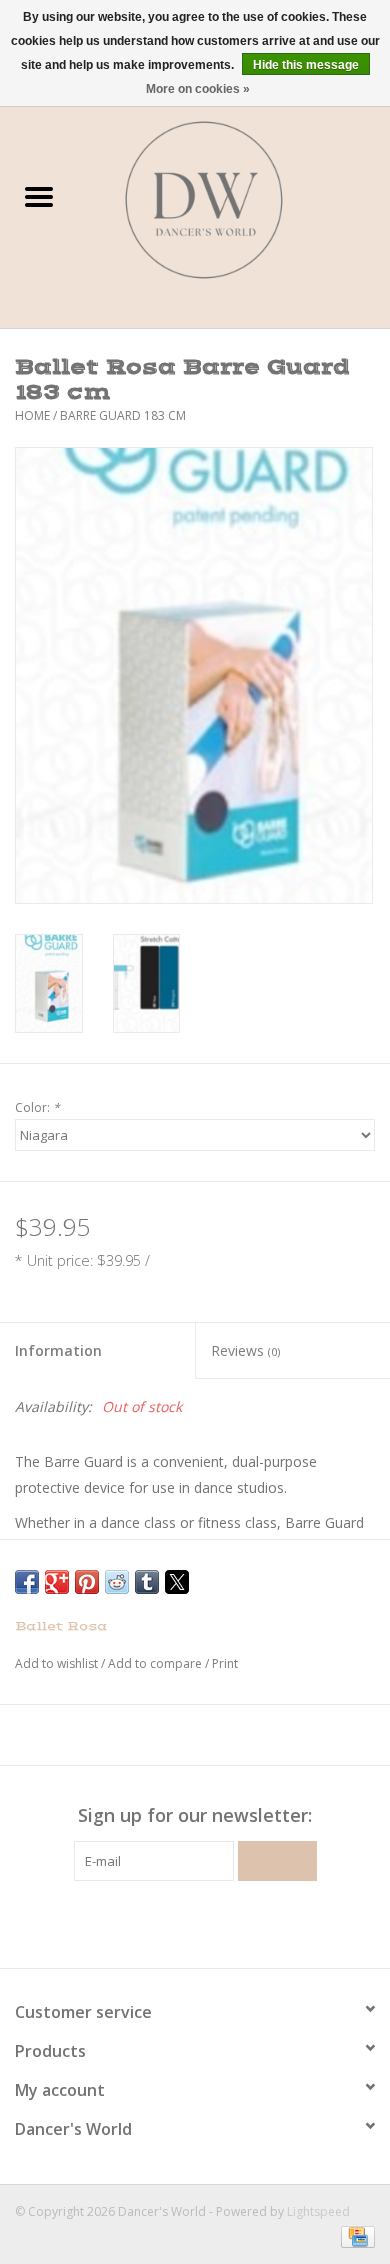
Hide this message (306, 65)
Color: (37, 1107)
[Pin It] (87, 1582)
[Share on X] (177, 1582)
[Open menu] (39, 196)
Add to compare (156, 1663)
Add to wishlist (58, 1663)
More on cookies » (198, 89)
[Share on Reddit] (117, 1582)
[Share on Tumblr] (147, 1582)
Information (58, 1350)
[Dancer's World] (234, 198)
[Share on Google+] (57, 1582)
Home (32, 415)
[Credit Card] (354, 2236)
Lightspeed (318, 2211)
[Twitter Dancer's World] (195, 1922)
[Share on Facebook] (27, 1582)
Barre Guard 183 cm (123, 415)
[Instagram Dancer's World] (231, 1922)
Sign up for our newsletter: (195, 1815)
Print (225, 1663)
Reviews (245, 1350)
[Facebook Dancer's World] (159, 1922)
